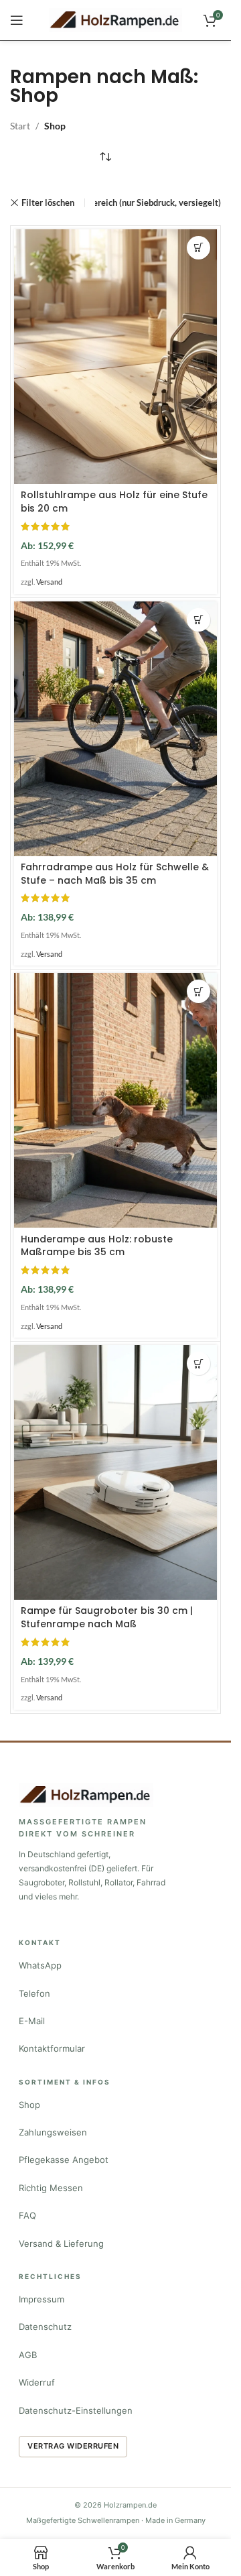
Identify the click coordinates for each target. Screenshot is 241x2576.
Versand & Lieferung (61, 2243)
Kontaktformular (52, 2048)
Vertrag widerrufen (73, 2446)
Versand (49, 582)
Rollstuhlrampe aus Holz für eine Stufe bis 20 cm (114, 502)
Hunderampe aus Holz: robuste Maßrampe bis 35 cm (97, 1246)
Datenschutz (45, 2327)
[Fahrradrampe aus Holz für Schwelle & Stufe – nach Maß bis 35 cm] (115, 729)
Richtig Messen (51, 2188)
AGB (28, 2355)
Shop (29, 2105)
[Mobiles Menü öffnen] (17, 20)
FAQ (27, 2215)
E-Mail (32, 2021)
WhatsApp (40, 1965)
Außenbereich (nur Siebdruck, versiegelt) (142, 202)
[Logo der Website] (116, 19)
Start (20, 126)
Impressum (42, 2299)
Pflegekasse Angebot (64, 2160)
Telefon (34, 1993)
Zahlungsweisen (53, 2132)
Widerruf (37, 2382)
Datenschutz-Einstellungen (76, 2410)
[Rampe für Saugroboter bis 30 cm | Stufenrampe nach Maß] (115, 1472)
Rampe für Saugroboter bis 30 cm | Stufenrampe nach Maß (107, 1617)
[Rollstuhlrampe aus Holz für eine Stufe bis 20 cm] (115, 357)
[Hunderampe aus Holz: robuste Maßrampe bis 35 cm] (115, 1100)
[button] (198, 248)
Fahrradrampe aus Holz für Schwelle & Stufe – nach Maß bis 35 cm (115, 874)
